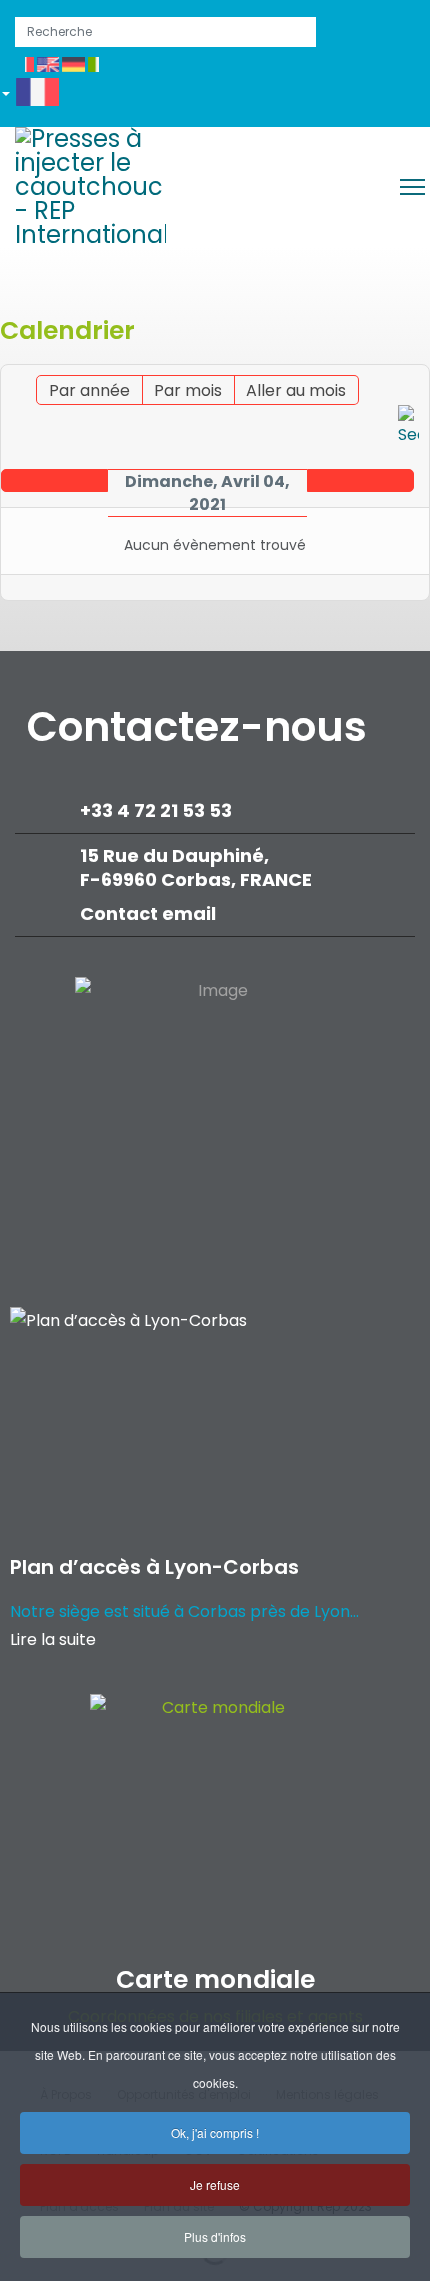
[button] (37, 96)
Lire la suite (53, 1639)
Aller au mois (296, 390)
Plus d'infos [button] (215, 2236)
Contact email (150, 913)
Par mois (188, 390)
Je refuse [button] (215, 2184)
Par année (89, 390)
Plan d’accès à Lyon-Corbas (154, 1567)
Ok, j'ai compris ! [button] (215, 2132)
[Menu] (412, 187)
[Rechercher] (408, 427)
